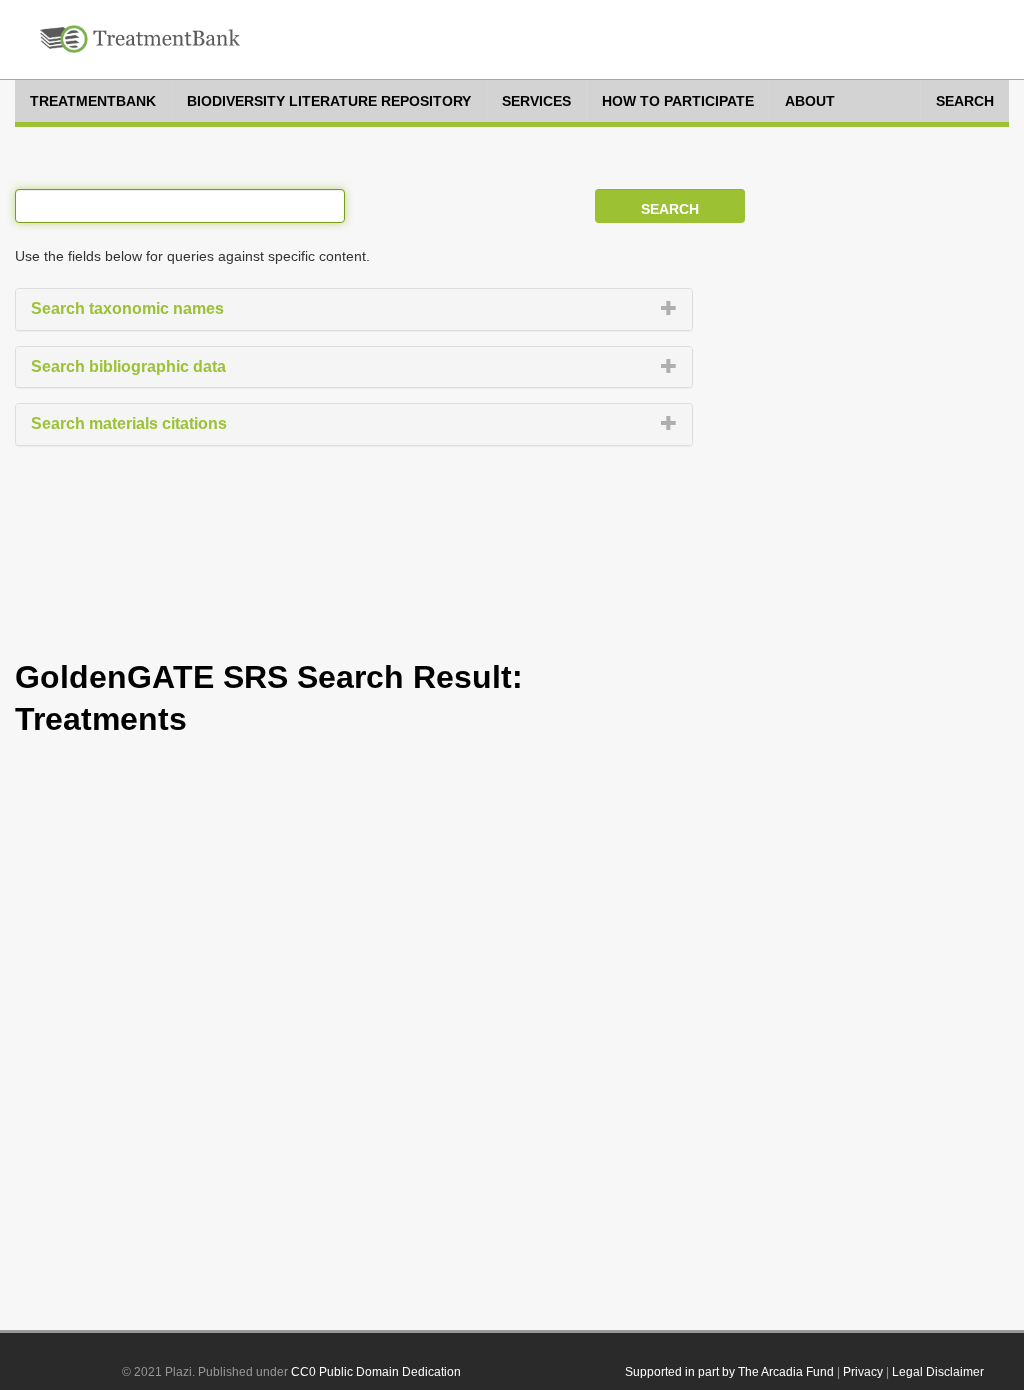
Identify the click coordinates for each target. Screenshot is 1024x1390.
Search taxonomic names (127, 308)
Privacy (863, 1372)
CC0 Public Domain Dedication (376, 1372)
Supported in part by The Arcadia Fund (729, 1372)
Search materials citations (129, 423)
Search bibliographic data (128, 366)
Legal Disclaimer (938, 1372)
